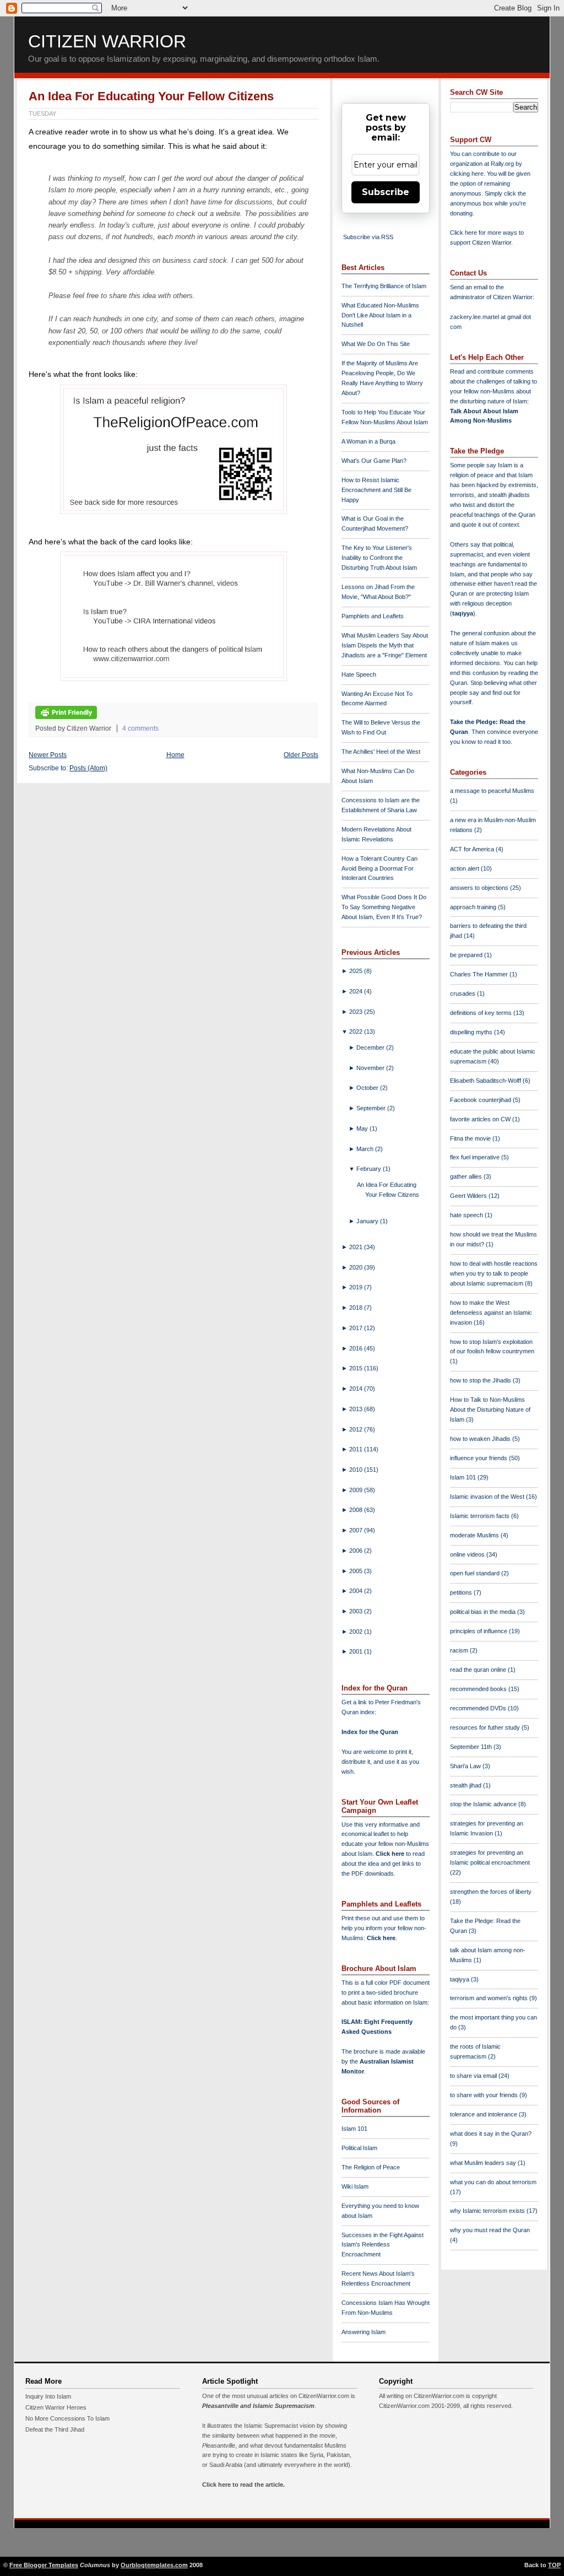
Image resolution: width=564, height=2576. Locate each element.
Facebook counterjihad (481, 1100)
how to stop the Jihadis (481, 1380)
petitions (462, 1592)
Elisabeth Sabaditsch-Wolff (486, 1081)
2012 (357, 1429)
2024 (357, 991)
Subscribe (386, 192)
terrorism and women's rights (490, 1998)
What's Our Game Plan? (374, 461)
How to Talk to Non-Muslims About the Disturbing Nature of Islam (490, 1409)
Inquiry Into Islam (48, 2396)
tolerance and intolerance (484, 2114)
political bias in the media (484, 1612)
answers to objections (480, 888)
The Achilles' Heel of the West (381, 752)
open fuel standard (476, 1573)
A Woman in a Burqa (368, 441)
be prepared (467, 955)
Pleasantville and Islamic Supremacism (258, 2406)
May (363, 1128)
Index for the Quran (370, 1732)
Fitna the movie (471, 1138)
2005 (357, 1571)
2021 (357, 1247)
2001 (357, 1651)
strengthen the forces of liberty (491, 1892)
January (368, 1221)
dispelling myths (472, 1032)
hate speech (467, 1215)
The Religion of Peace (371, 2167)
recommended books (479, 1689)
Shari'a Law (466, 1766)
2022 (357, 1032)
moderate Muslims (475, 1535)
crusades (463, 993)
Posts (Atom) (88, 768)
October (368, 1088)
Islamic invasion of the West (488, 1497)
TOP (554, 2565)
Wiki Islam (355, 2186)
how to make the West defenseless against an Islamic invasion (491, 1313)
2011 (357, 1449)
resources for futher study (486, 1727)
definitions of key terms (482, 1013)
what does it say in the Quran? (491, 2134)
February (370, 1169)
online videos (468, 1554)
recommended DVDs (479, 1708)
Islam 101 (354, 2129)
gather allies (467, 1176)
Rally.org (502, 164)
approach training (474, 907)
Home (175, 755)
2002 (357, 1632)
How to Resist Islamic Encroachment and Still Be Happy (376, 490)
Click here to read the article (243, 2485)
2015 (357, 1368)
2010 (357, 1470)
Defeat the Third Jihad (55, 2429)
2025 (357, 971)
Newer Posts (48, 755)
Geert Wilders (469, 1196)
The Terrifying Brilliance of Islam (384, 286)
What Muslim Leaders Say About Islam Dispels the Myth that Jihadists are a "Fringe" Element (385, 645)
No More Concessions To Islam (67, 2418)
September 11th (472, 1747)
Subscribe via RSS (368, 237)
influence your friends (479, 1458)
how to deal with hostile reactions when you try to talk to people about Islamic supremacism (494, 1273)
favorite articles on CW (481, 1119)
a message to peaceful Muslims (492, 791)
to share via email (474, 2076)
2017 (357, 1328)
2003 (357, 1611)
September (372, 1108)
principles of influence (479, 1631)
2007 (357, 1530)
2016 (357, 1348)
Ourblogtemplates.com (154, 2565)
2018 (357, 1308)
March (366, 1149)
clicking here (467, 174)
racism (460, 1650)
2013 (357, 1409)
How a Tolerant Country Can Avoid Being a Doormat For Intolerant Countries (379, 868)
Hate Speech (359, 674)
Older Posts (301, 755)
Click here (381, 1938)
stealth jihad (467, 1785)
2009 (357, 1490)
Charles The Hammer (480, 974)
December (371, 1047)
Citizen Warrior (107, 41)
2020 (357, 1267)
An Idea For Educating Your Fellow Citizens (151, 96)
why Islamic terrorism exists (488, 2211)
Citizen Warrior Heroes (56, 2407)
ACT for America (473, 849)
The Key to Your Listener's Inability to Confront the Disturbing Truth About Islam (379, 558)
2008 (357, 1510)
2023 (357, 1012)
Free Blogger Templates (44, 2565)
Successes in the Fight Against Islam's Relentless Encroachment (383, 2245)
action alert (465, 868)
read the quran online (479, 1670)
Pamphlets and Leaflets (373, 616)
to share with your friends (485, 2095)
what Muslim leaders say (484, 2163)
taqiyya (463, 613)
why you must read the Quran (490, 2230)
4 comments (140, 728)
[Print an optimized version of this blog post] (66, 717)
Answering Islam (364, 2332)
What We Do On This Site (376, 344)
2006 (357, 1551)
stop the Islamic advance (484, 1804)
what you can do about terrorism (493, 2182)
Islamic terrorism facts (481, 1516)
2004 (357, 1591)
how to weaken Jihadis (481, 1439)
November (371, 1068)
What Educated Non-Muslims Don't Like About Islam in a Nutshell (380, 315)
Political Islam (359, 2148)
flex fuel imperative (476, 1157)
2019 (357, 1287)
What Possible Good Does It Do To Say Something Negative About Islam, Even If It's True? (384, 907)
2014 (357, 1389)
